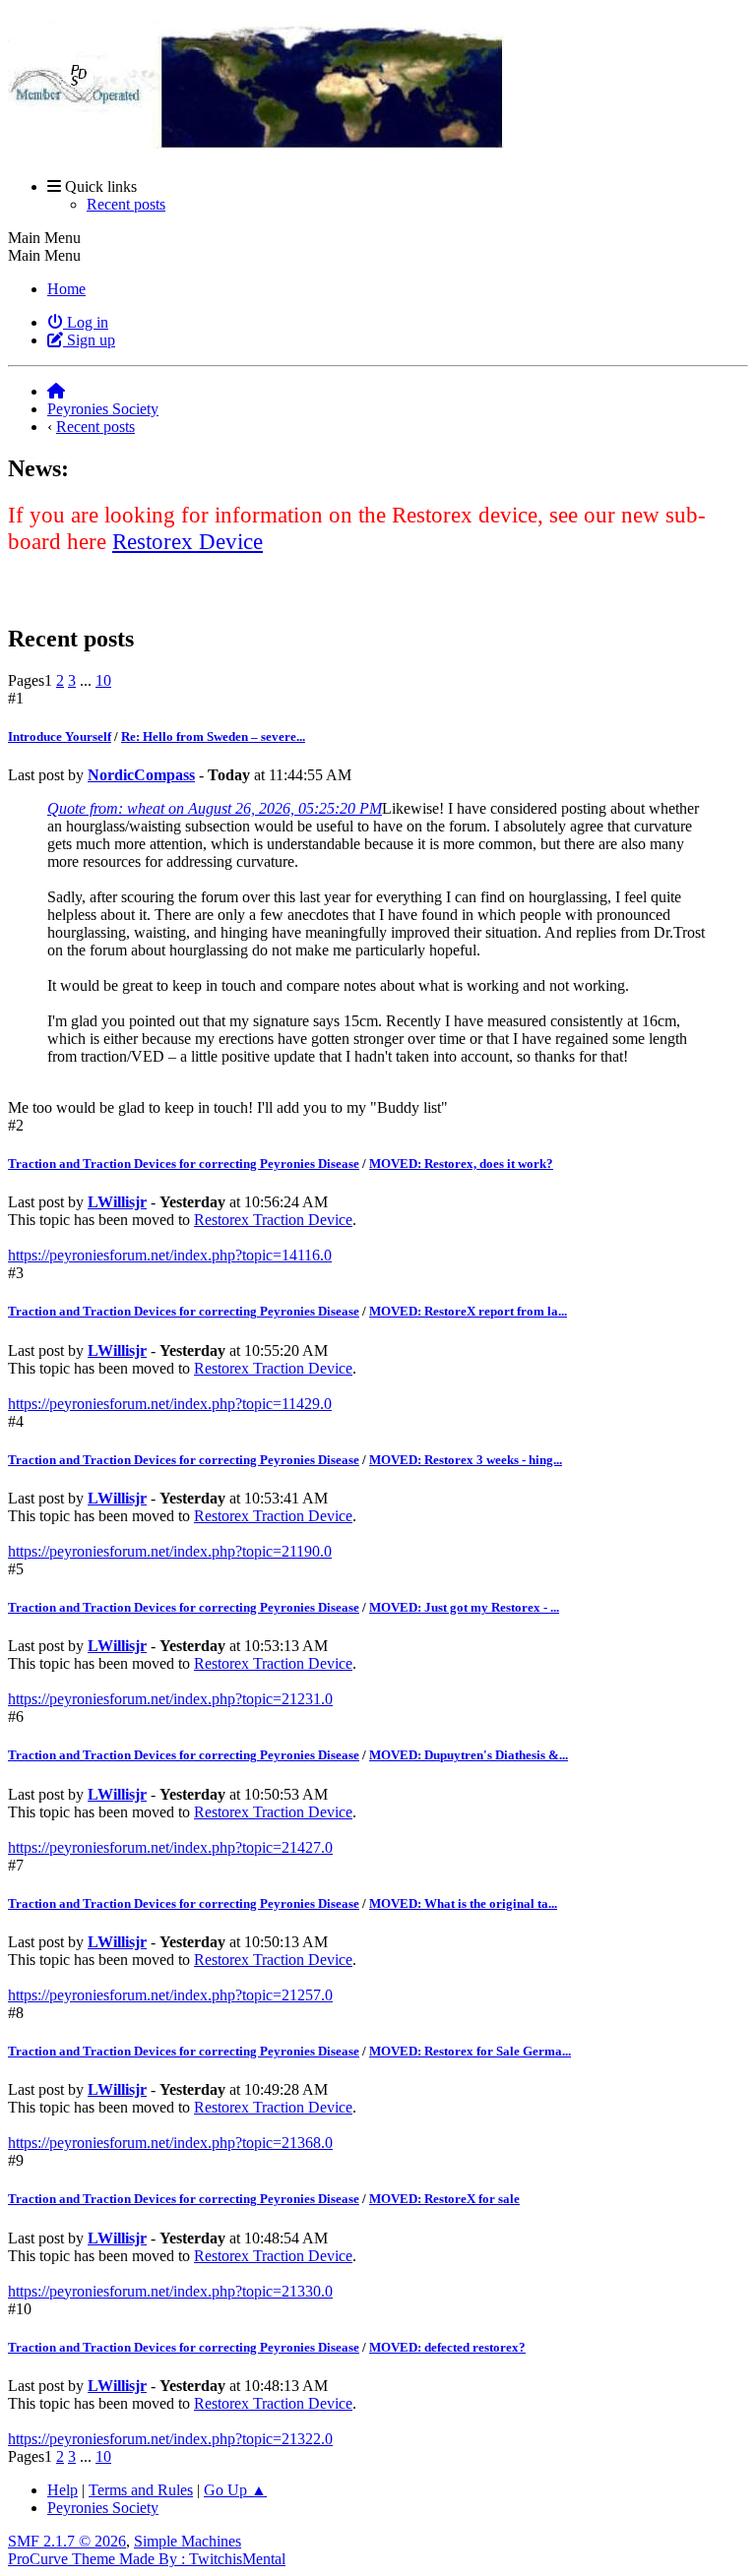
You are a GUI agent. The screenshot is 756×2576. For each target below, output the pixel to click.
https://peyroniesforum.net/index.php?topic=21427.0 (170, 1847)
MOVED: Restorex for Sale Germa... (470, 2051)
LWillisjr (117, 1202)
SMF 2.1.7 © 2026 (67, 2541)
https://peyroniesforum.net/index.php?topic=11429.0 (170, 1404)
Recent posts (126, 204)
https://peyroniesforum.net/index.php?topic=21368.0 (170, 2143)
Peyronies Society (103, 2508)
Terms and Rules (141, 2490)
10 (103, 680)
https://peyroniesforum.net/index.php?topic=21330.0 (170, 2291)
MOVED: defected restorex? (447, 2347)
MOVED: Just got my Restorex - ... (464, 1607)
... (88, 680)
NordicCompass (141, 775)
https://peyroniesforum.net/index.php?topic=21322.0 (170, 2439)
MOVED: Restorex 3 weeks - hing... (466, 1460)
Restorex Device (188, 541)
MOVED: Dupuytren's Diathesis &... (469, 1755)
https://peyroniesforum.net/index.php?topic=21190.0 (170, 1551)
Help (63, 2490)
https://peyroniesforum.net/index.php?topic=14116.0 (170, 1255)
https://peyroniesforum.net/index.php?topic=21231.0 (170, 1699)
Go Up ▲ (235, 2490)
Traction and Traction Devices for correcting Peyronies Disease (184, 1164)
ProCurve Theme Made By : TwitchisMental (147, 2559)
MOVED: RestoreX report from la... (468, 1311)
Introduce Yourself (60, 736)
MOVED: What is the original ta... (463, 1903)
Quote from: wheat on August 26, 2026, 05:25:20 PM (215, 808)
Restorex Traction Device (273, 1220)
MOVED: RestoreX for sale (444, 2199)
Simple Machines (188, 2541)
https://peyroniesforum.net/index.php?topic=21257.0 (170, 1995)
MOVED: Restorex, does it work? (461, 1164)
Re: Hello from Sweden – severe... (213, 736)
